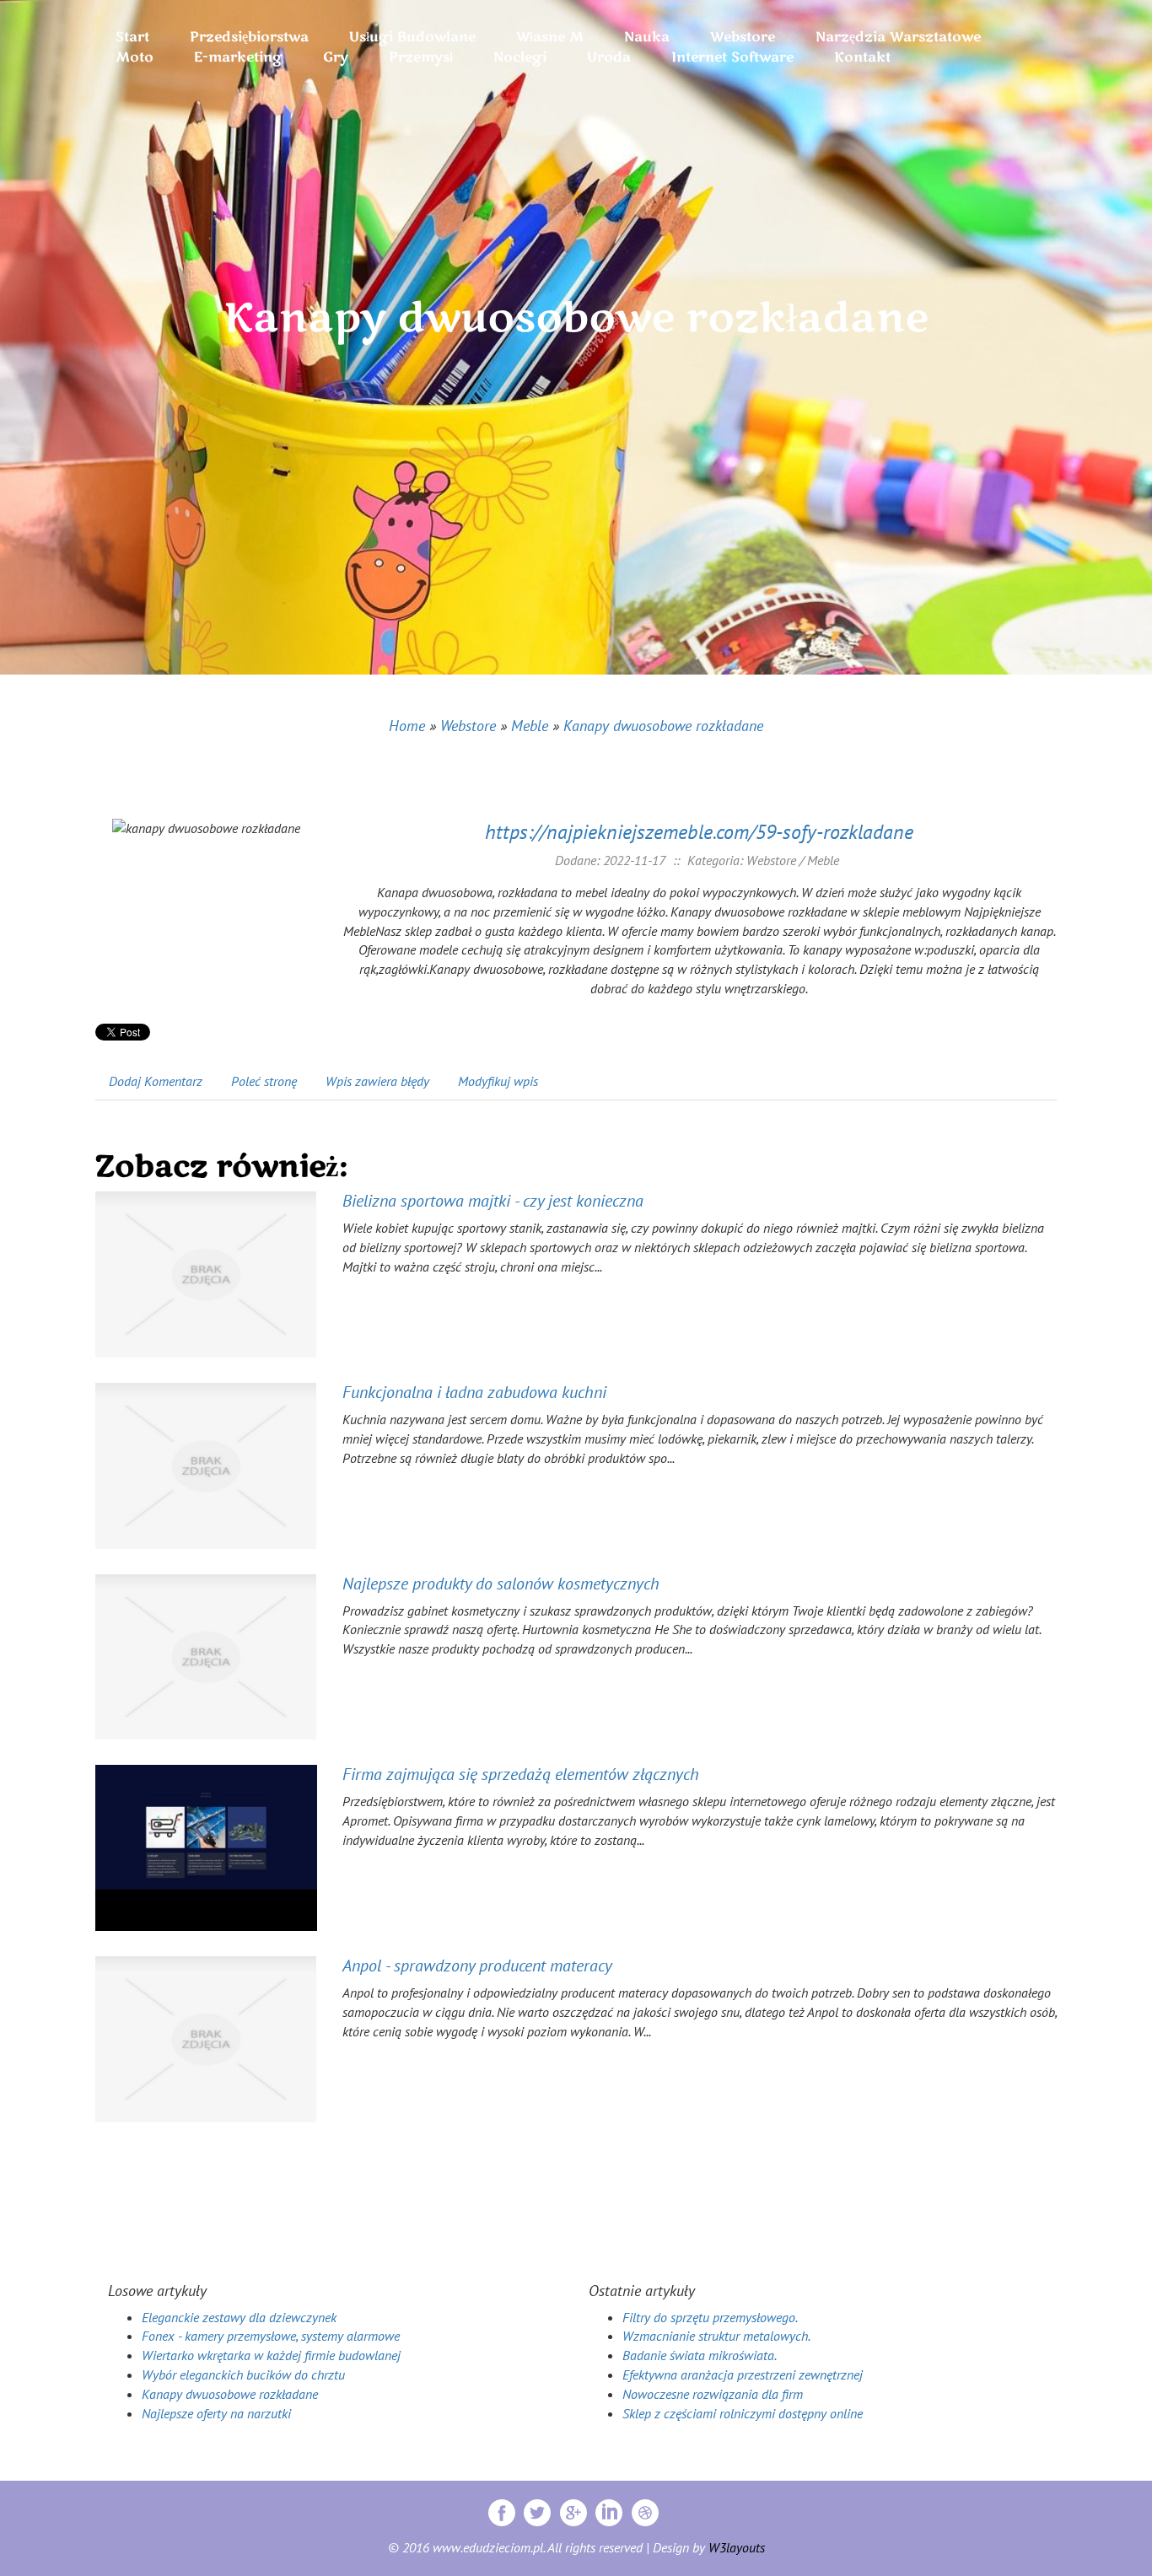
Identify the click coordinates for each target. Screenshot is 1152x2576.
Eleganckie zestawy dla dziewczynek (239, 2317)
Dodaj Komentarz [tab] (156, 1081)
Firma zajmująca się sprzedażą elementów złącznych (521, 1774)
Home (407, 726)
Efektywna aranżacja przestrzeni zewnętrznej (743, 2374)
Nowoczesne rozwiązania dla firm (713, 2394)
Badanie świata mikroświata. (700, 2355)
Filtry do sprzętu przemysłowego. (710, 2317)
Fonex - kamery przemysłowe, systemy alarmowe (271, 2336)
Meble (530, 726)
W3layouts (737, 2547)
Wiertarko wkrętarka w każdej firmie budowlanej (271, 2355)
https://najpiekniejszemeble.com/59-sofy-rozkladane (699, 832)
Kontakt (862, 57)
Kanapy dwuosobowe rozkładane (663, 726)
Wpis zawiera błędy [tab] (377, 1081)
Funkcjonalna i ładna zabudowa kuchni (474, 1392)
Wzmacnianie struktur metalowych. (716, 2336)
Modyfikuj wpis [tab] (498, 1081)
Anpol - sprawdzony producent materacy (477, 1966)
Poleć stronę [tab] (264, 1081)
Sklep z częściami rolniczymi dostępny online (743, 2413)
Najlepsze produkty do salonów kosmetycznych (501, 1584)
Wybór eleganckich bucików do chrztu (243, 2374)
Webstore (468, 726)
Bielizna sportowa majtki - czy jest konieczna (493, 1201)
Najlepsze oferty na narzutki (216, 2413)
